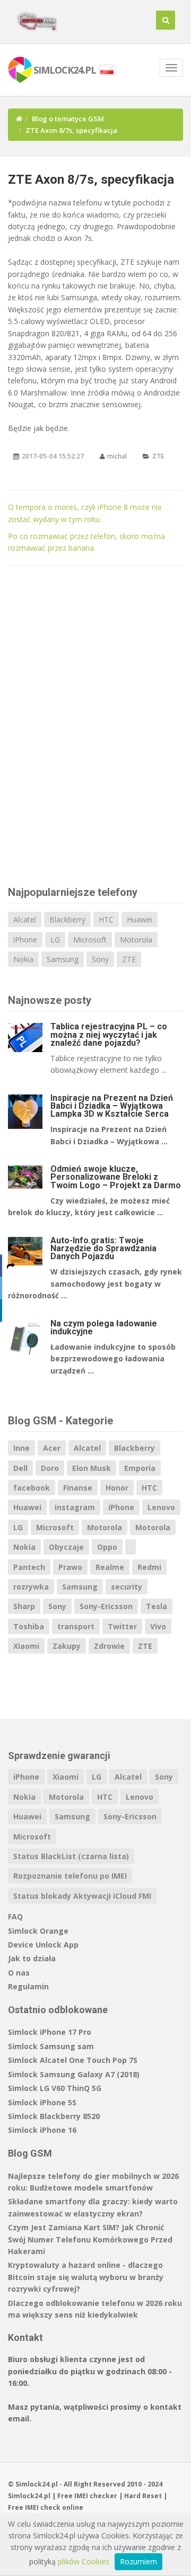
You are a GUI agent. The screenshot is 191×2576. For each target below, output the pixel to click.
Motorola (136, 940)
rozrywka (31, 1587)
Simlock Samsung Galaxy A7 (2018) (74, 2074)
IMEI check (43, 2507)
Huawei (140, 919)
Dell (20, 1468)
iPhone (25, 940)
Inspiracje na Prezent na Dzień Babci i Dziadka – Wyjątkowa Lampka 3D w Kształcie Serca (112, 1106)
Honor (117, 1488)
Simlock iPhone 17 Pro (50, 2032)
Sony (100, 959)
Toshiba (29, 1626)
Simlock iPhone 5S (42, 2102)
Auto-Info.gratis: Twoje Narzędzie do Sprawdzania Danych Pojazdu (103, 1248)
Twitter (122, 1626)
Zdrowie (109, 1646)
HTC (106, 919)
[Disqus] (95, 724)
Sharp (24, 1606)
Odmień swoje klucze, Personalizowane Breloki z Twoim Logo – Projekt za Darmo (116, 1177)
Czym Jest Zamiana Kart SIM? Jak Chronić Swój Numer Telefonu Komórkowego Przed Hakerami (90, 2239)
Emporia (140, 1468)
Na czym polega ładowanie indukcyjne (104, 1327)
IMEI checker (96, 2496)
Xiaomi (26, 1646)
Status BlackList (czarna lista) (71, 1856)
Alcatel (25, 919)
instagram (75, 1507)
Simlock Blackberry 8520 (54, 2116)
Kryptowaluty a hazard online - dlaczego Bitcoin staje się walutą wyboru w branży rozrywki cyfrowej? (86, 2277)
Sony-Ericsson (106, 1606)
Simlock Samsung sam (51, 2046)
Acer (52, 1448)
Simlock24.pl (29, 2496)
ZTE (158, 456)
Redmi (149, 1567)
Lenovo (161, 1507)
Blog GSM (30, 2153)
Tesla (157, 1606)
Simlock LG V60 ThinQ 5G (55, 2088)
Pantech (29, 1567)
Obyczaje (66, 1547)
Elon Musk (92, 1468)
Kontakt (25, 2337)
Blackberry (67, 919)
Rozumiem (138, 2561)
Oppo (107, 1547)
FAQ (15, 1917)
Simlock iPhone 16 (42, 2130)
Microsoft (90, 940)
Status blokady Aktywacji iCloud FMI (82, 1896)
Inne (21, 1448)
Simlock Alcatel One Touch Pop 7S (73, 2060)
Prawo (70, 1567)
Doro (50, 1468)
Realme (110, 1567)
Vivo (158, 1626)
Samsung (63, 959)
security (127, 1587)
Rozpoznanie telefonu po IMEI (70, 1876)
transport (76, 1626)
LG (55, 940)
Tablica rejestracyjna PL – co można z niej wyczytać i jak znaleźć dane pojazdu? (109, 1034)
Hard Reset (143, 2496)
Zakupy (67, 1646)
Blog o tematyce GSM (68, 119)
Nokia (23, 959)
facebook (32, 1488)
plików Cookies (84, 2561)
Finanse (78, 1488)
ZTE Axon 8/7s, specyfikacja (91, 179)
